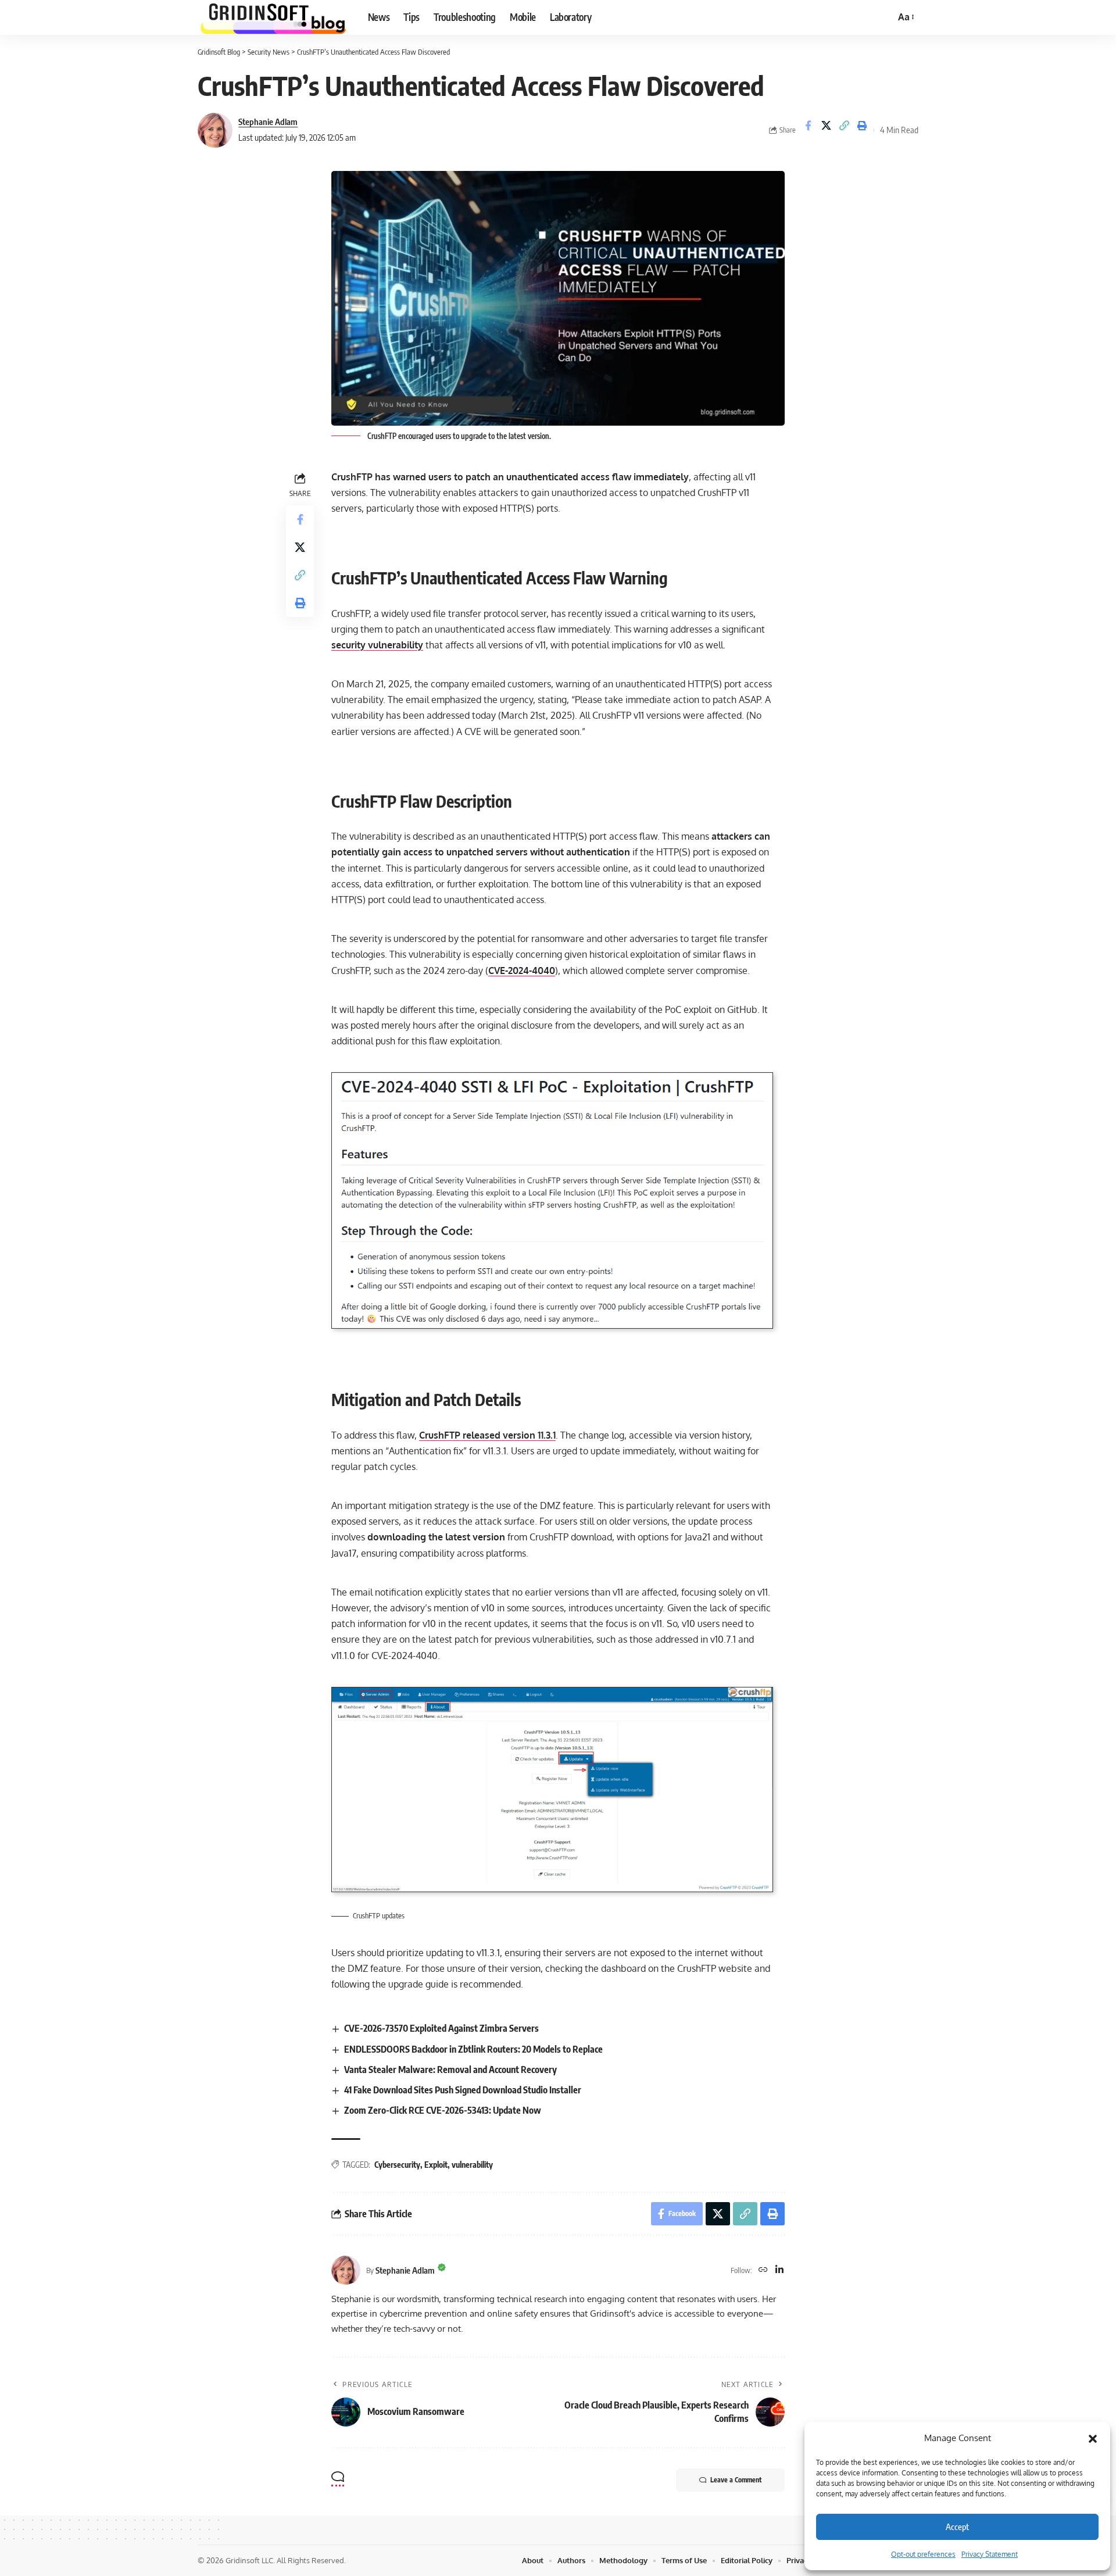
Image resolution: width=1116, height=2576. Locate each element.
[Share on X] (826, 130)
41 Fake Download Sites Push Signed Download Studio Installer (463, 2090)
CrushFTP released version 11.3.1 (487, 1435)
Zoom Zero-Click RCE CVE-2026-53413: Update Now (443, 2110)
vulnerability (472, 2165)
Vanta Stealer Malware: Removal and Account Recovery (450, 2070)
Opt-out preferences (923, 2554)
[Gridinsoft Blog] (273, 17)
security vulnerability (377, 645)
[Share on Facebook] (808, 130)
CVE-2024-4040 (522, 971)
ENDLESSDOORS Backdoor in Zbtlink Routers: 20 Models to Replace (473, 2049)
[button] (1093, 2438)
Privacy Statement (990, 2554)
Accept (957, 2527)
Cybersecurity (397, 2165)
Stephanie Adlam (268, 122)
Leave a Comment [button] (736, 2480)
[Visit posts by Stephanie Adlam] (215, 130)
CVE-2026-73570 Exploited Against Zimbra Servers (441, 2028)
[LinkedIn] (779, 2270)
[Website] (763, 2270)
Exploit (436, 2165)
